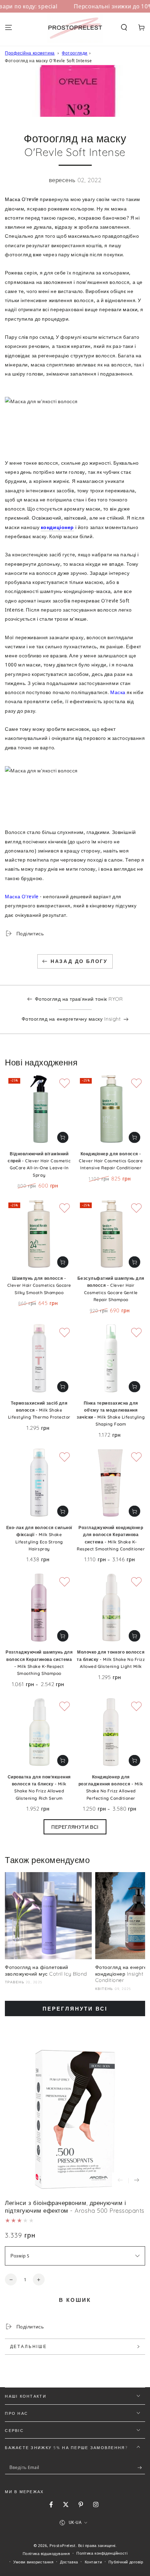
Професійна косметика (30, 53)
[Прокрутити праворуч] (137, 2181)
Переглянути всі (75, 1827)
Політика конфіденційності (102, 2553)
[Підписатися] (141, 2468)
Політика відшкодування (46, 2553)
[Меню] (9, 28)
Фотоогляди (75, 53)
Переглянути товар (134, 1511)
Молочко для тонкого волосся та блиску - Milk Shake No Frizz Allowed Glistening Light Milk (111, 1659)
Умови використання (33, 2562)
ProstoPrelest (62, 2545)
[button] (124, 28)
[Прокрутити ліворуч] (120, 2181)
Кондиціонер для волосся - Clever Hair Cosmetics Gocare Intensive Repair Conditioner (111, 1161)
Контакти (93, 2562)
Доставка (69, 2562)
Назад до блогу (79, 961)
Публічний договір (126, 2562)
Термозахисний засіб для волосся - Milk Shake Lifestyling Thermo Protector (39, 1410)
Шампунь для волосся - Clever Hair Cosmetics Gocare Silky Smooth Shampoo (39, 1285)
